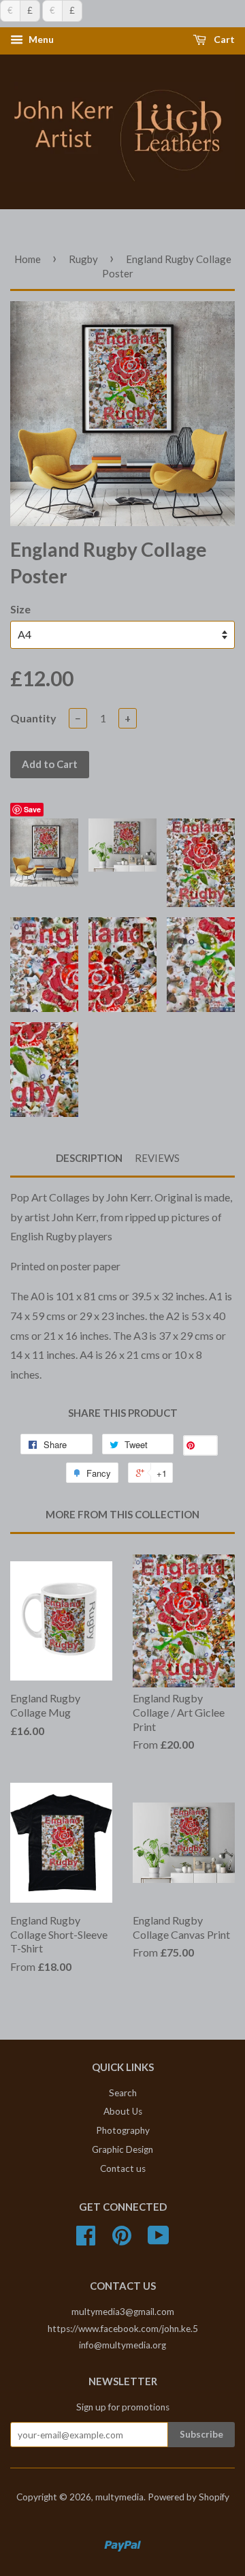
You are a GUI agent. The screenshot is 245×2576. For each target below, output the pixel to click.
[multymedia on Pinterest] (122, 2240)
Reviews (157, 1158)
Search (123, 2093)
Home (28, 259)
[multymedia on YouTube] (159, 2240)
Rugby (83, 259)
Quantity (33, 718)
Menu (40, 40)
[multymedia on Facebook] (86, 2240)
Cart (223, 40)
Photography (123, 2130)
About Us (123, 2111)
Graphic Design (122, 2149)
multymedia (119, 2497)
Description (89, 1158)
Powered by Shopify (189, 2497)
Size (20, 609)
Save (32, 809)
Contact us (123, 2168)
